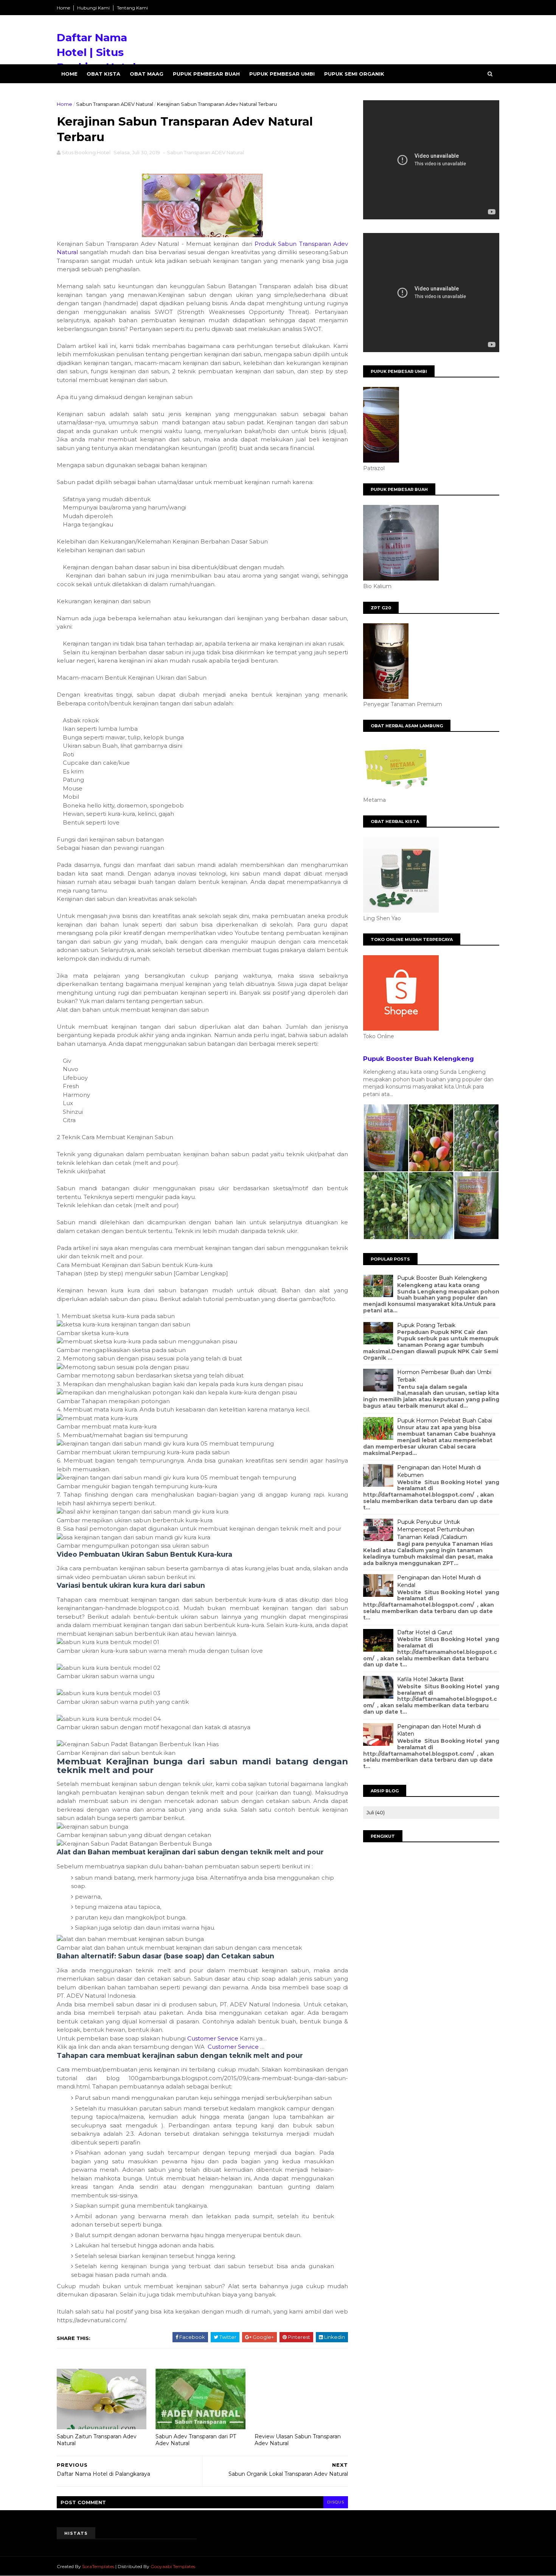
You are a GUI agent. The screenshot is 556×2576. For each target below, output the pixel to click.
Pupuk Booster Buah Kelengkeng (419, 1059)
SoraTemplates (98, 2566)
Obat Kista (103, 74)
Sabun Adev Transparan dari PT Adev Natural (196, 2440)
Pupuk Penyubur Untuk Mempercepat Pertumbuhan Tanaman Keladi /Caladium (436, 1529)
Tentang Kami (132, 8)
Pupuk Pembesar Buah (206, 74)
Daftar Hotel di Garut (425, 1632)
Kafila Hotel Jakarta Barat (430, 1679)
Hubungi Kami (93, 8)
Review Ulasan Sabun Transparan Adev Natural (298, 2440)
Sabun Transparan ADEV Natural (115, 104)
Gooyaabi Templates (173, 2566)
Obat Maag (147, 74)
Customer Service (213, 2038)
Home (63, 8)
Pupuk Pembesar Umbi (282, 74)
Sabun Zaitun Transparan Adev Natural (97, 2440)
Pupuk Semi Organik (354, 74)
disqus (336, 2502)
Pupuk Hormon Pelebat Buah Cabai (445, 1421)
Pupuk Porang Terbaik (426, 1325)
